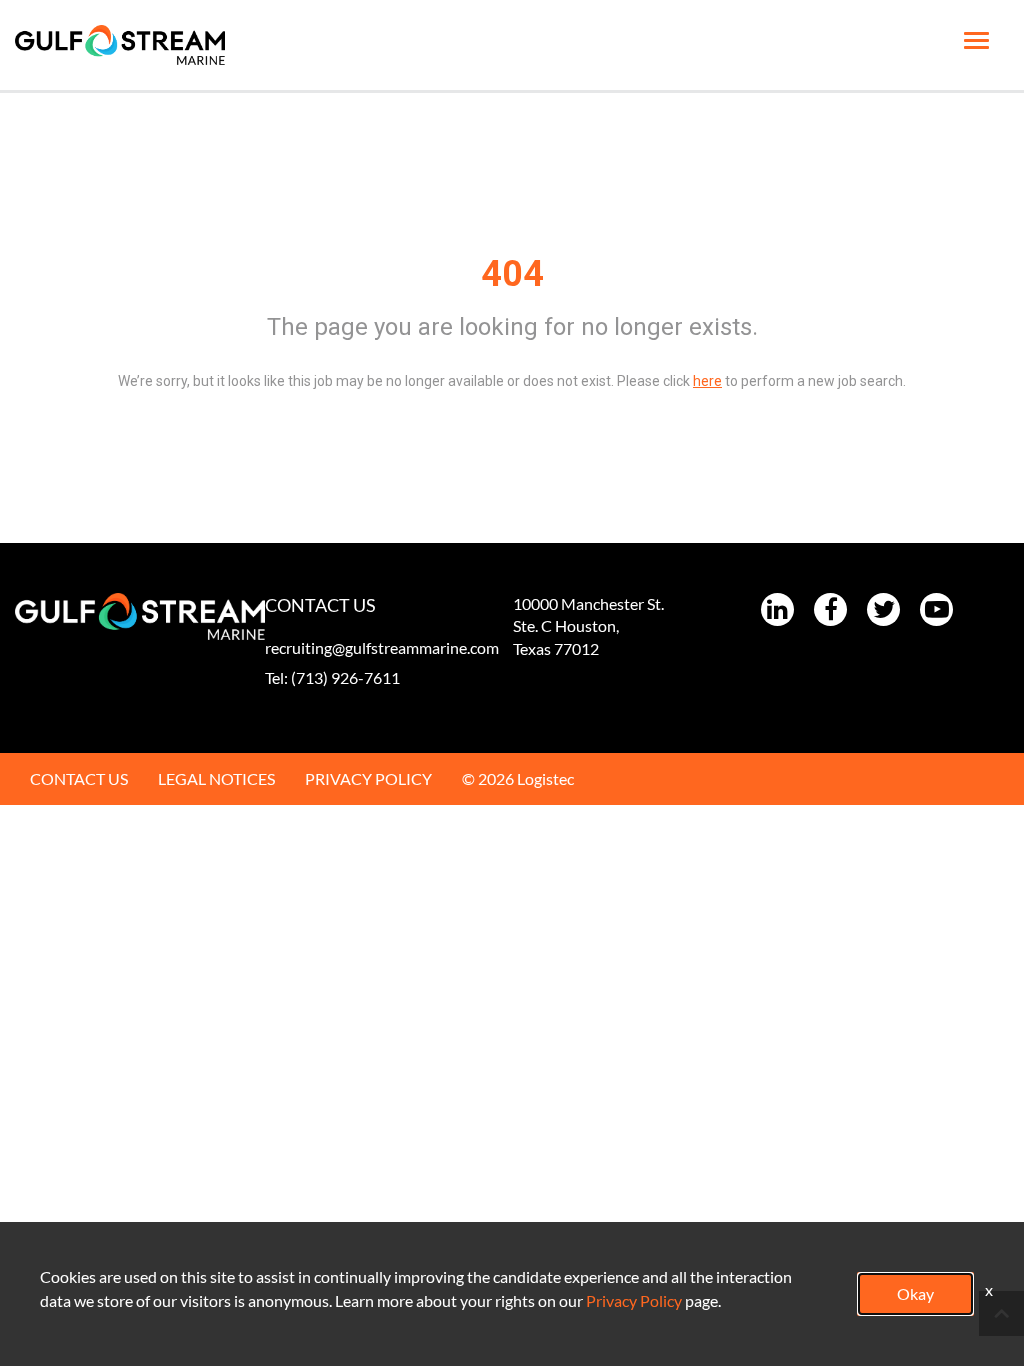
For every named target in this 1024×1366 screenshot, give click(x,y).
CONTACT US (79, 778)
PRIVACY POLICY (368, 778)
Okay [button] (915, 1293)
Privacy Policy (634, 1300)
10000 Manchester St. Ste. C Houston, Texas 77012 (588, 626)
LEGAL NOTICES (216, 778)
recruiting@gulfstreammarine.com (382, 647)
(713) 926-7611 (345, 677)
